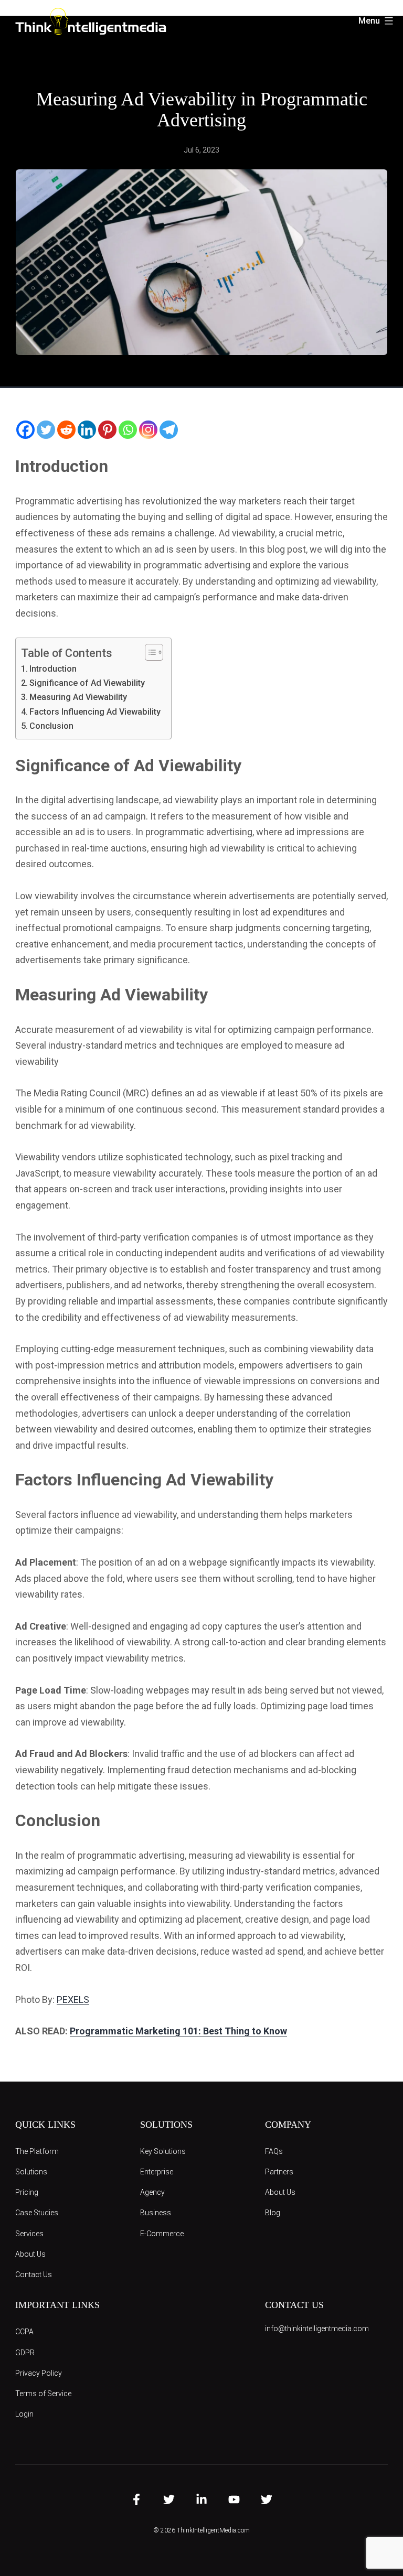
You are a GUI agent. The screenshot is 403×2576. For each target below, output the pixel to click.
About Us (30, 2254)
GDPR (25, 2353)
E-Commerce (162, 2234)
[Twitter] (46, 430)
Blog (273, 2213)
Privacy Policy (39, 2373)
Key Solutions (163, 2151)
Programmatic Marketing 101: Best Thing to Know (178, 2031)
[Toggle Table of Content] (149, 652)
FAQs (274, 2151)
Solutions (31, 2172)
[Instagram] (148, 430)
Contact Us (34, 2275)
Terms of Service (43, 2394)
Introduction (53, 669)
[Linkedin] (87, 430)
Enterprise (157, 2172)
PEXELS (73, 2000)
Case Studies (37, 2213)
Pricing (27, 2192)
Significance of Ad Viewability (87, 683)
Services (29, 2234)
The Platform (37, 2151)
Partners (279, 2172)
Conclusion (51, 726)
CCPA (24, 2332)
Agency (152, 2192)
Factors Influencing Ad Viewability (95, 712)
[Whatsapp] (128, 430)
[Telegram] (169, 430)
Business (156, 2213)
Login (24, 2414)
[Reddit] (66, 430)
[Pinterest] (107, 430)
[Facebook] (25, 430)
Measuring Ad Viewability (78, 697)
